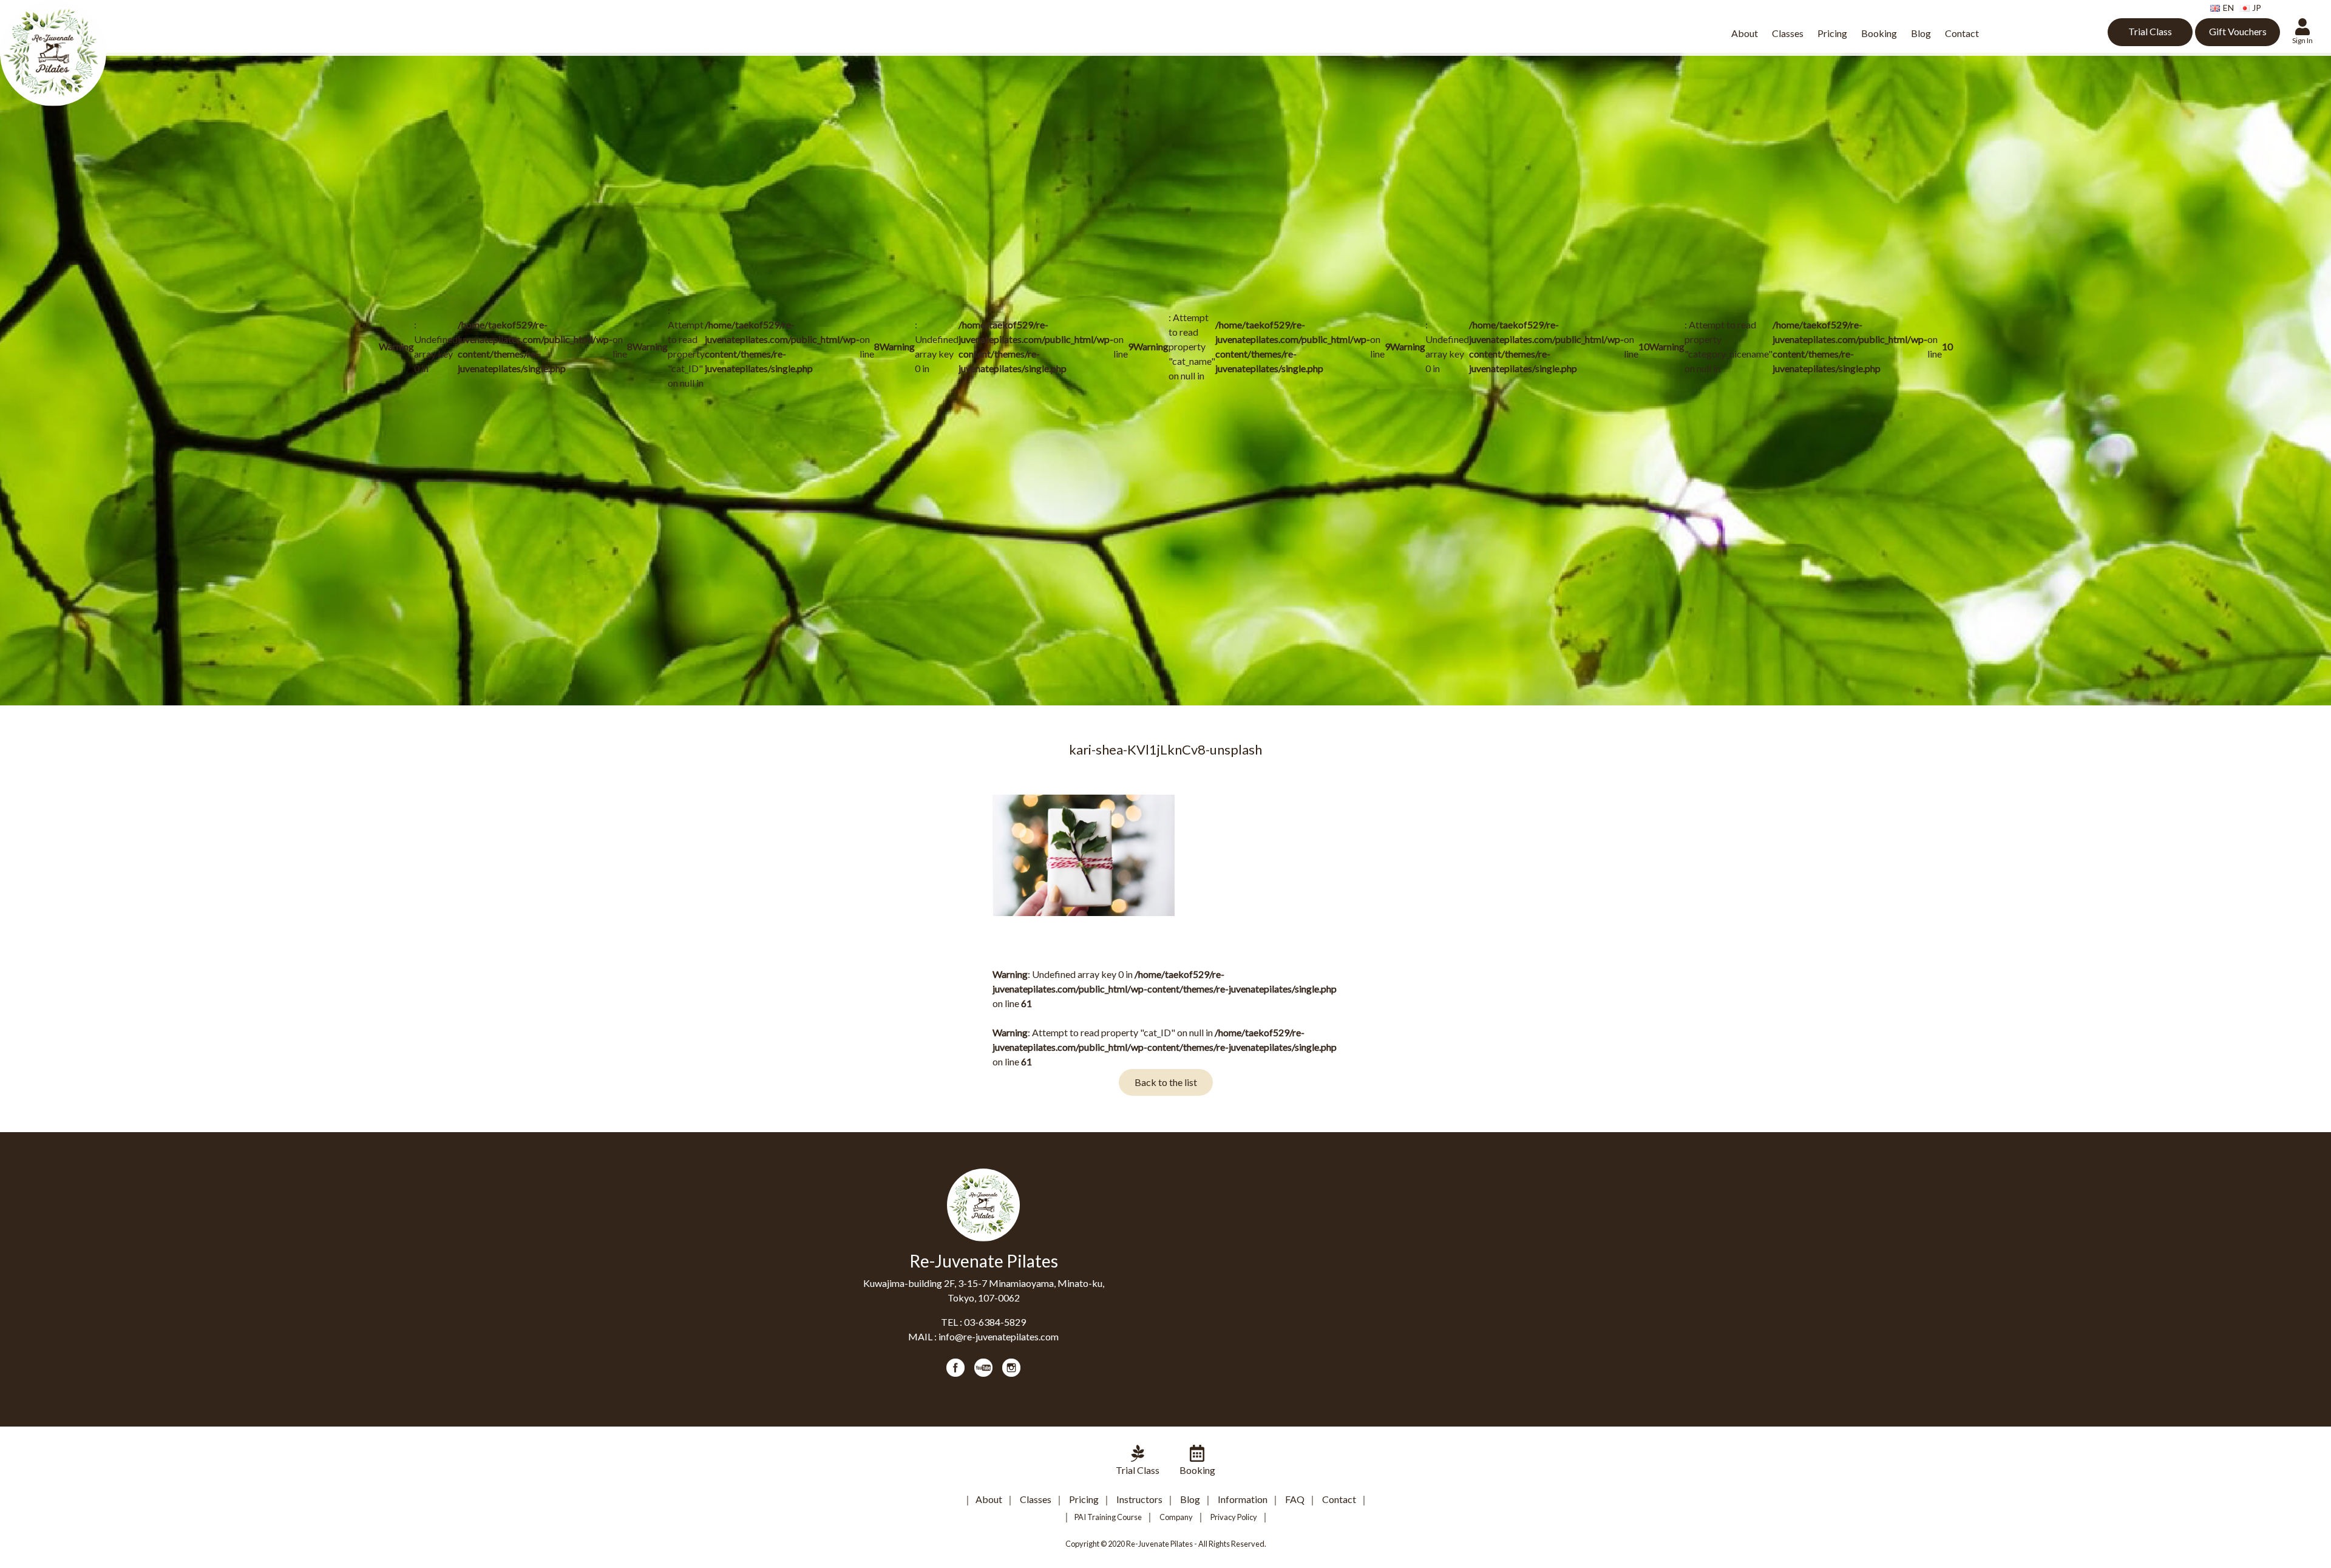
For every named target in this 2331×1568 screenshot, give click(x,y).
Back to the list (1166, 1082)
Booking (1879, 33)
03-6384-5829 (995, 1322)
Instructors (1139, 1499)
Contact (1962, 33)
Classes (1788, 33)
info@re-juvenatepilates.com (999, 1336)
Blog (1921, 33)
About (1745, 33)
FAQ (1295, 1499)
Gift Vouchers (2238, 31)
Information (1243, 1499)
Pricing (1832, 33)
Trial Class (2150, 31)
